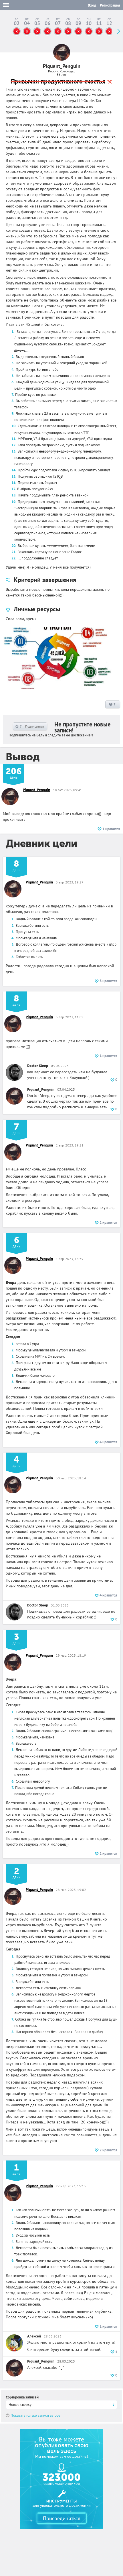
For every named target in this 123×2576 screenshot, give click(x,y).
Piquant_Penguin (36, 790)
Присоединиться (62, 2518)
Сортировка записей (22, 2397)
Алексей (34, 2336)
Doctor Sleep (38, 1066)
